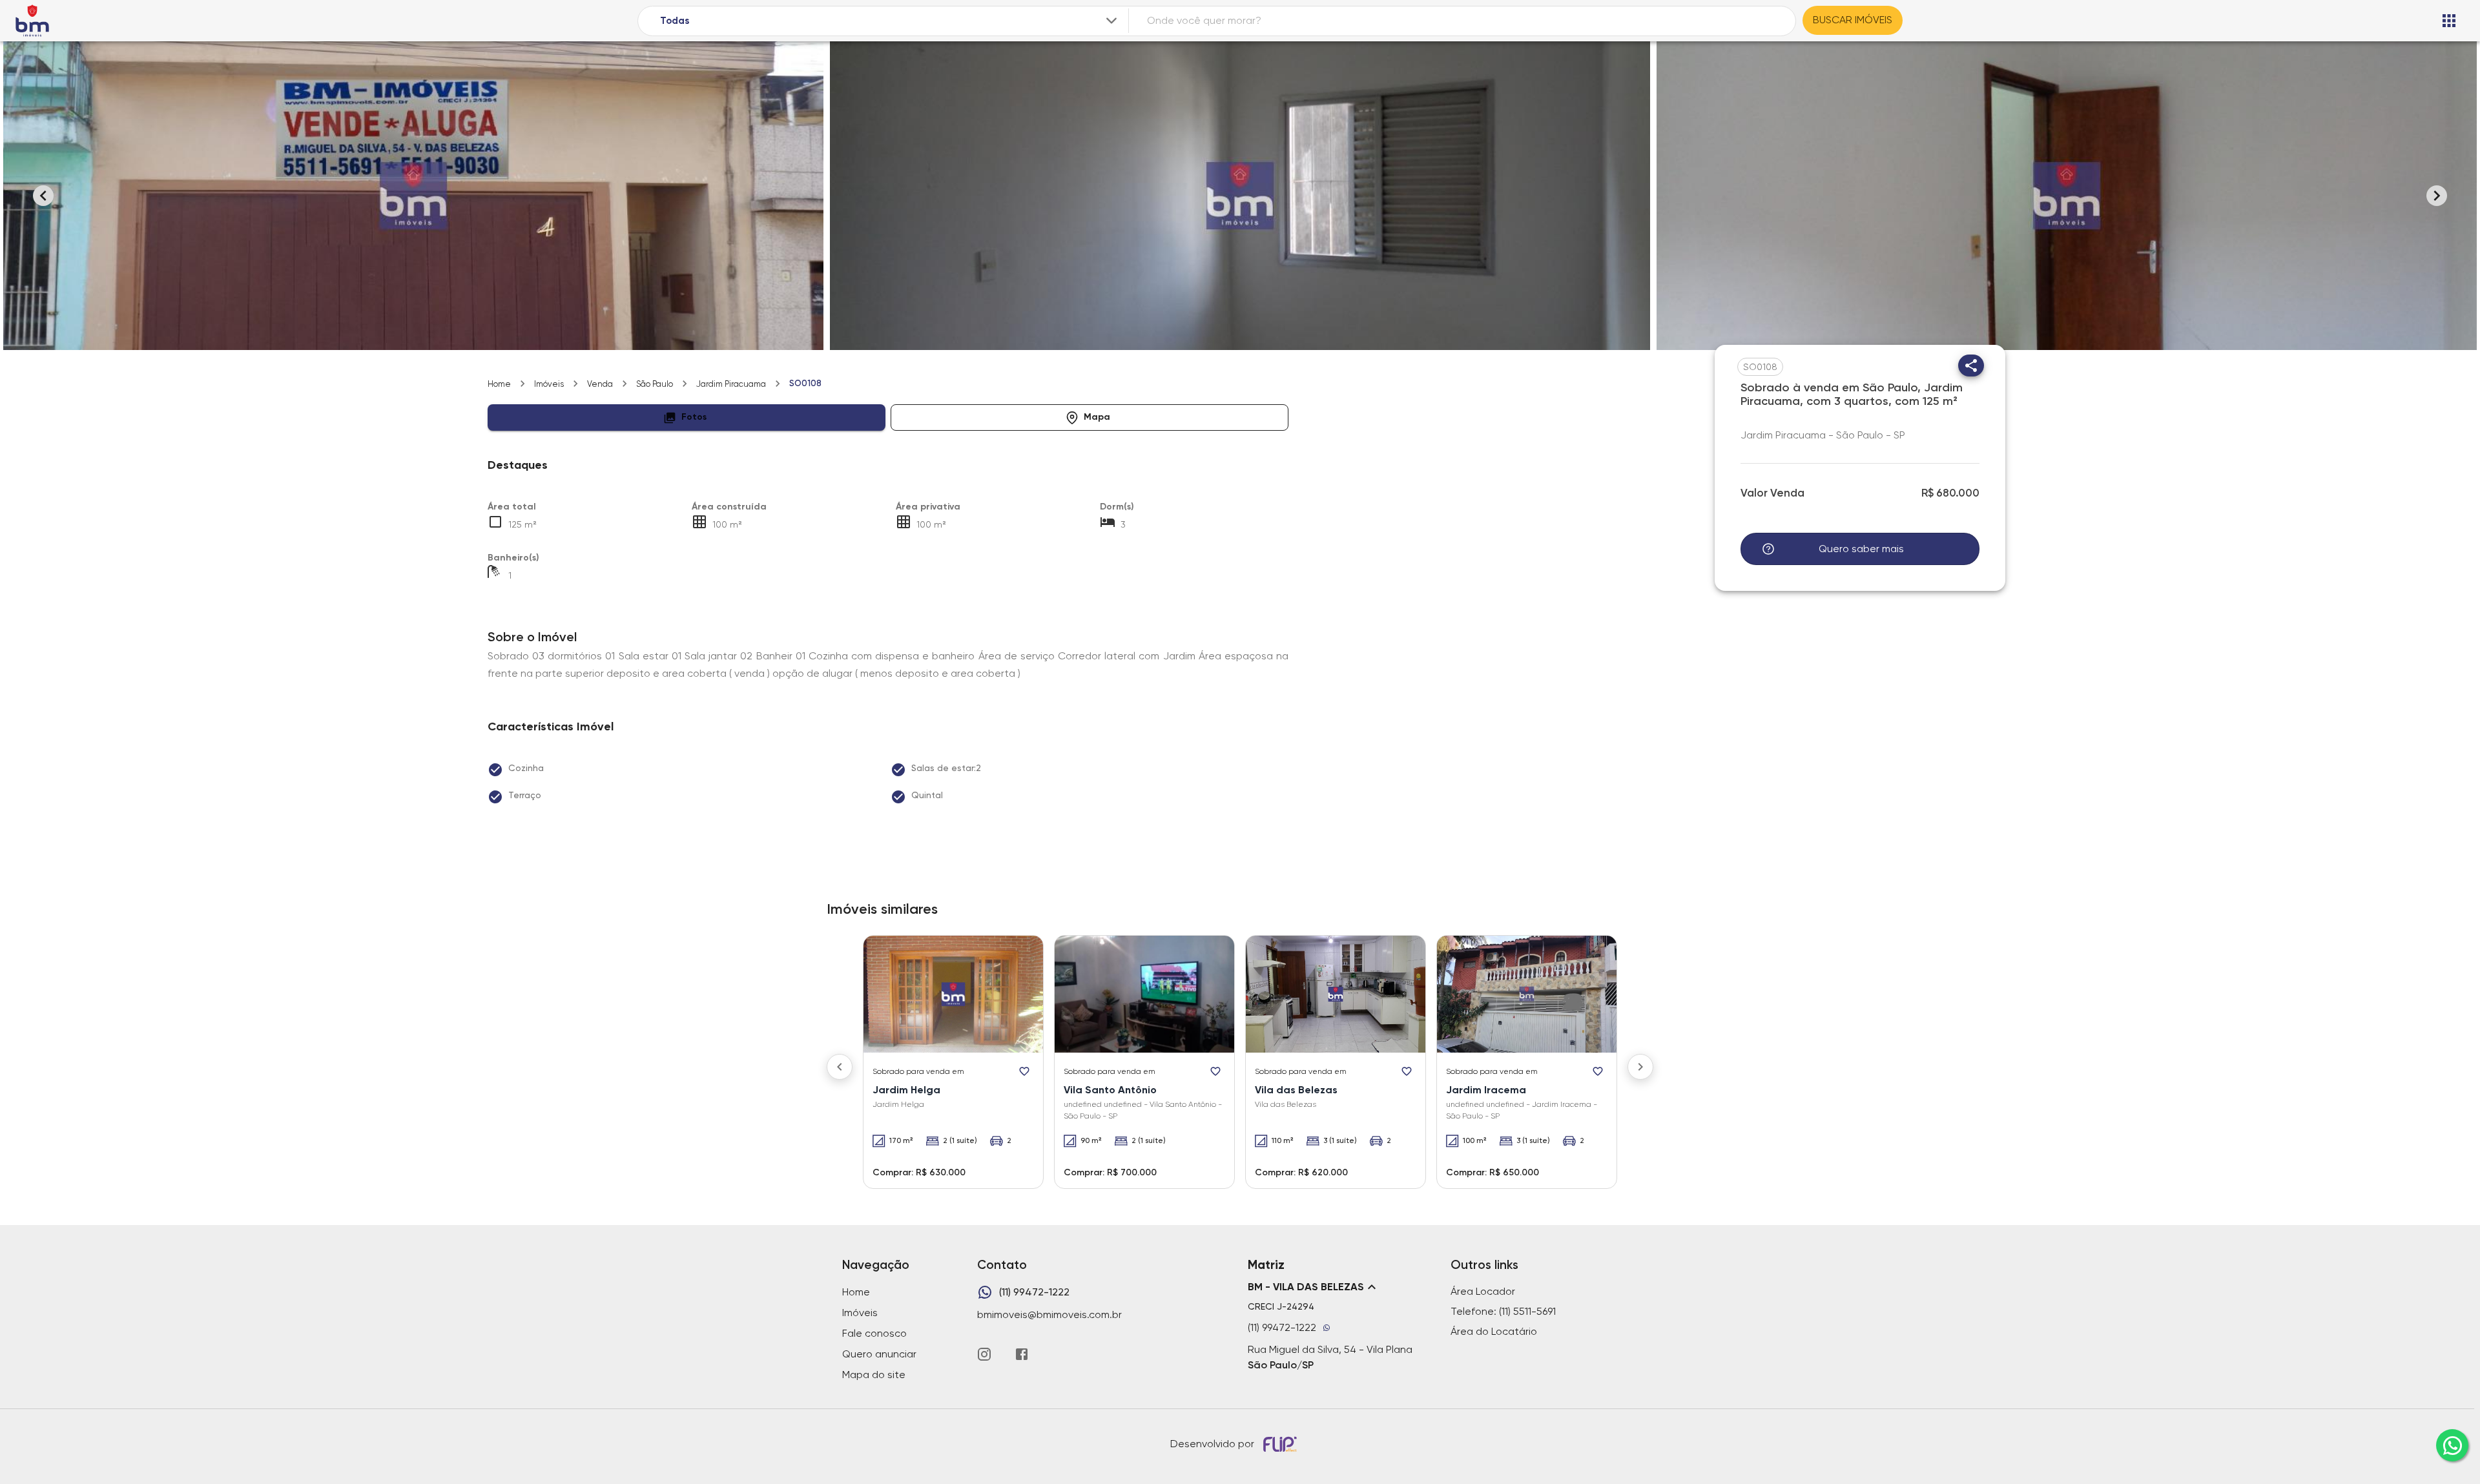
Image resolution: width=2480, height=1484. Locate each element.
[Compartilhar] (1971, 366)
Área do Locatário (1494, 1331)
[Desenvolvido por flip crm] (1282, 1444)
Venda (600, 384)
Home (499, 384)
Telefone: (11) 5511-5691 (1503, 1311)
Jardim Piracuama (731, 384)
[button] (687, 417)
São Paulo (655, 384)
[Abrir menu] (2449, 21)
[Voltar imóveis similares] (840, 1067)
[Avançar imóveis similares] (1640, 1067)
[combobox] (890, 21)
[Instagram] (984, 1354)
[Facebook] (1022, 1354)
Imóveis (549, 384)
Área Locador (1483, 1291)
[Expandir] (1111, 21)
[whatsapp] (2452, 1445)
